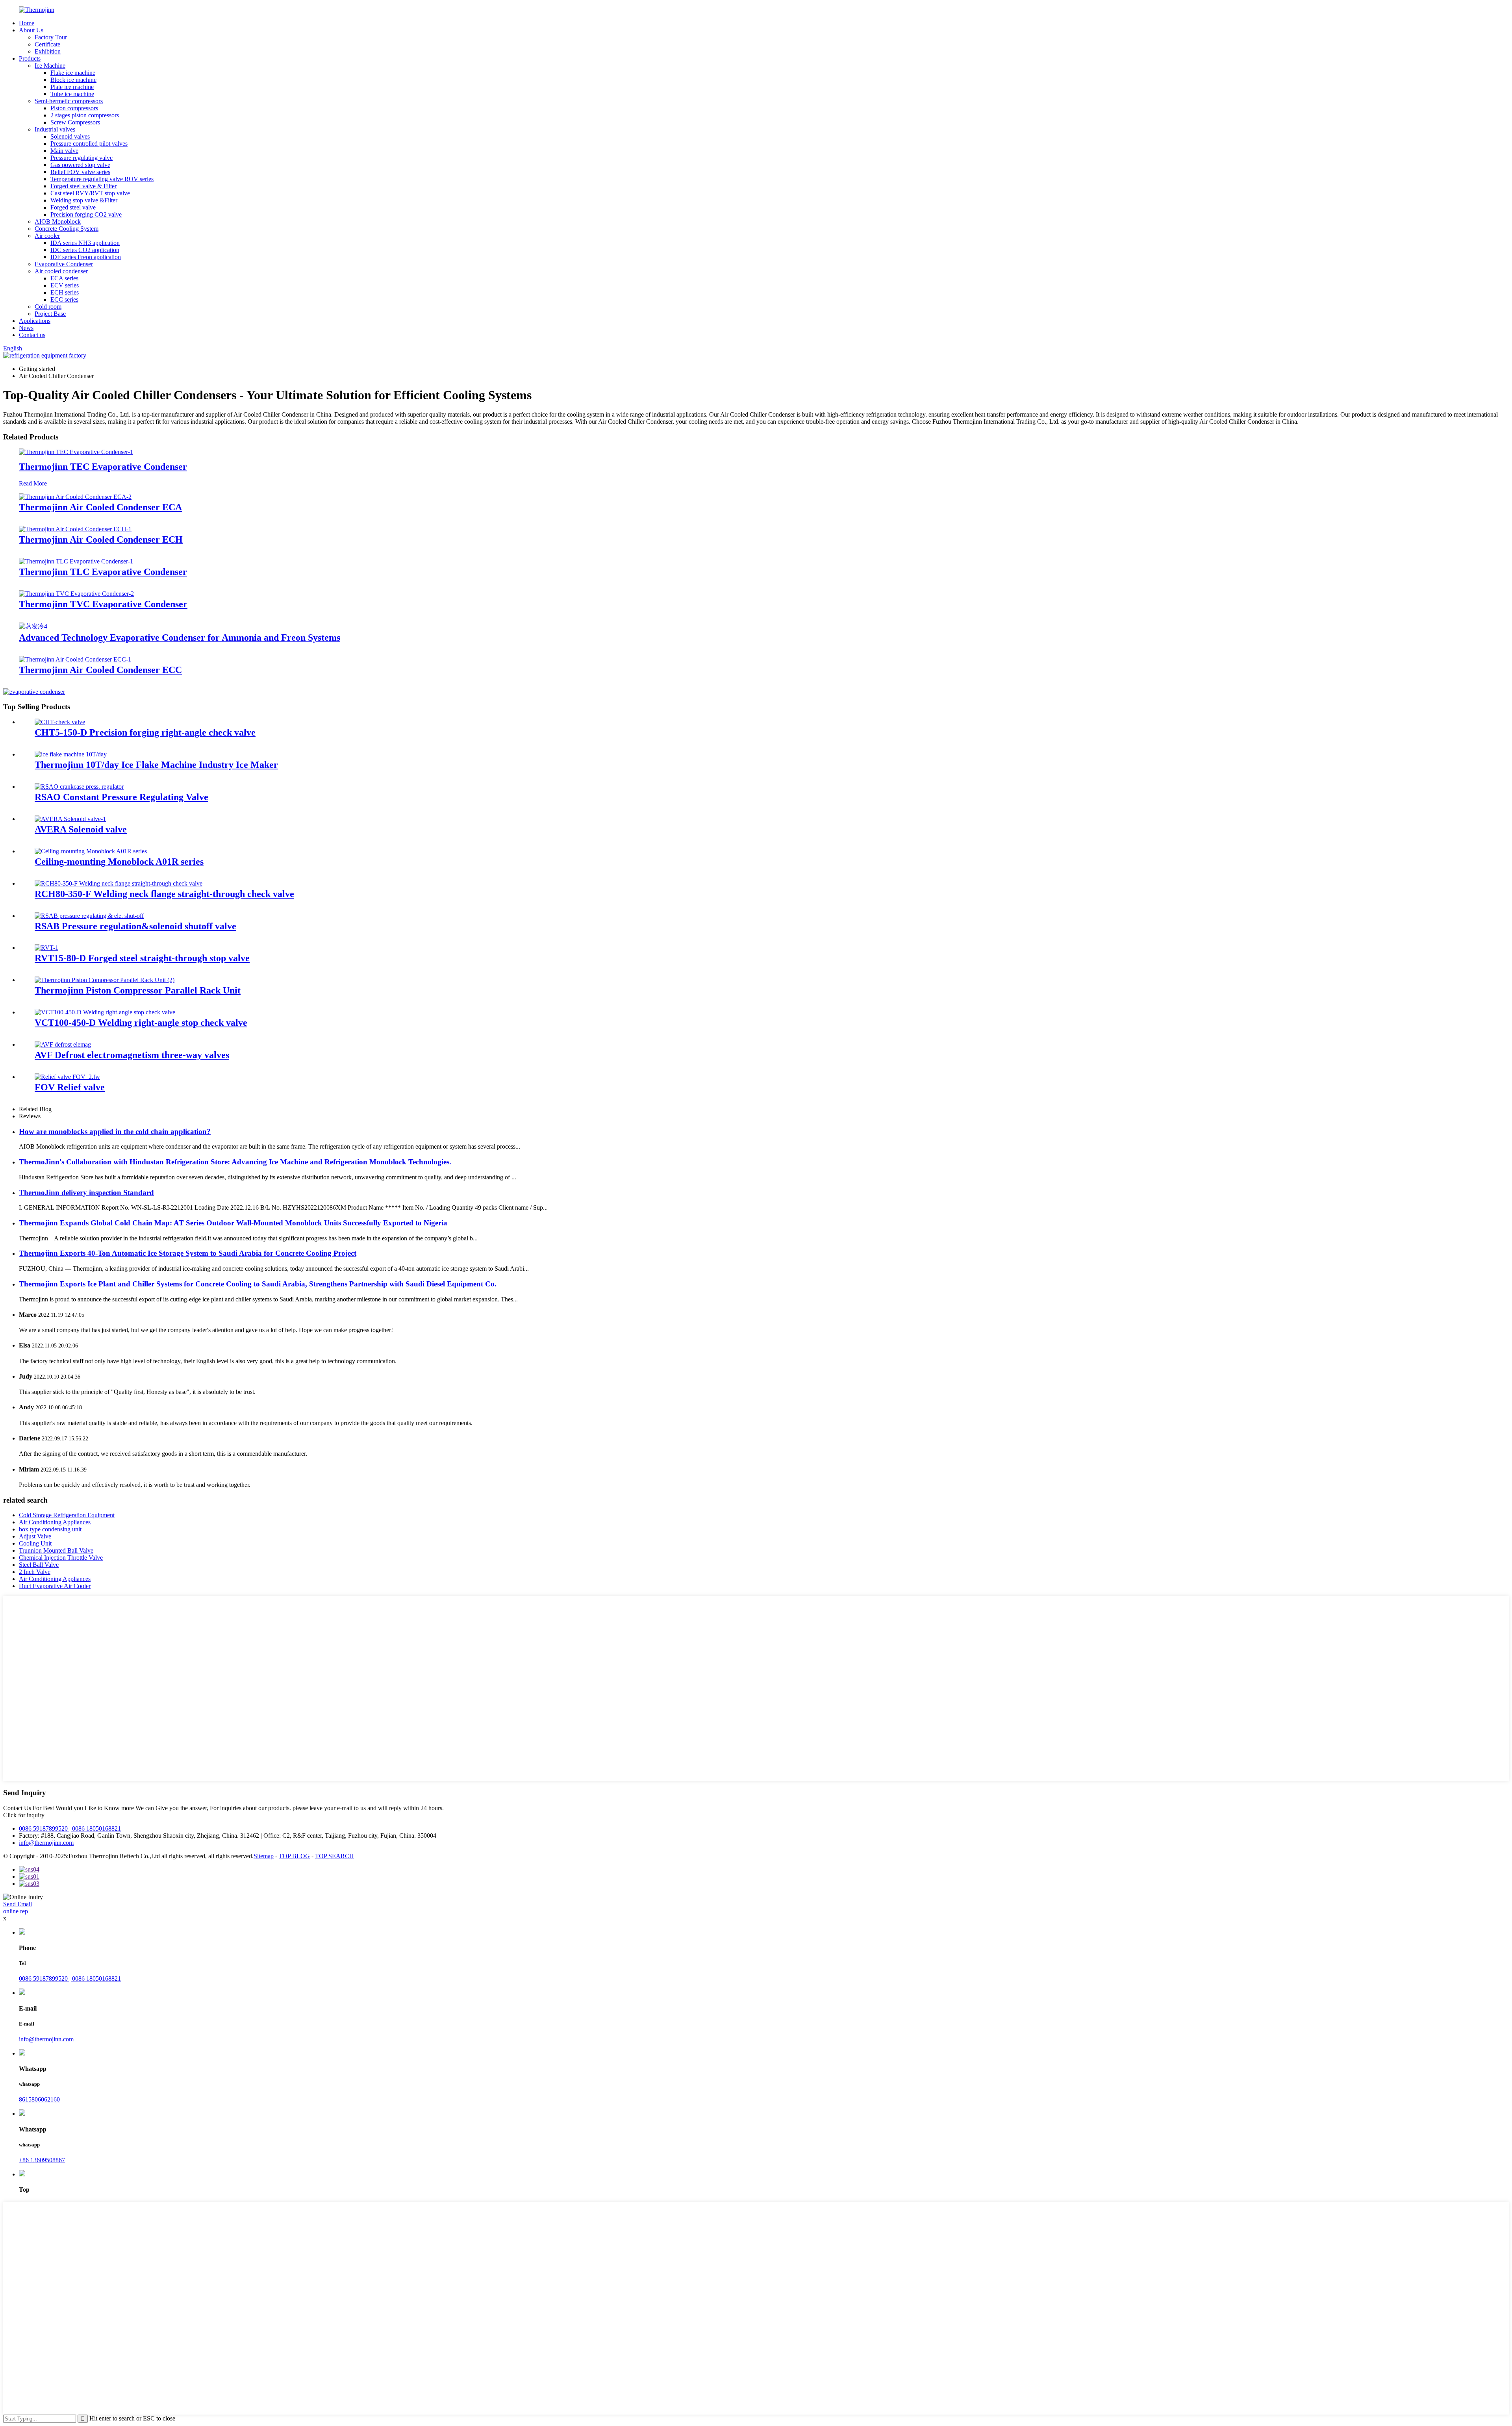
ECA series (64, 278)
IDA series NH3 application (85, 243)
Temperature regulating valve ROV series (102, 179)
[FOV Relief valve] (67, 1077)
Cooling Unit (35, 1543)
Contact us (32, 335)
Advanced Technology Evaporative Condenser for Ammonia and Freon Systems (180, 638)
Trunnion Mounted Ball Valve (56, 1550)
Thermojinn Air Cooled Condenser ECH (101, 539)
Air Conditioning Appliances (55, 1522)
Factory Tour (51, 37)
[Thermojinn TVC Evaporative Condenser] (76, 594)
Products (30, 58)
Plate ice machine (72, 87)
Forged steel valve (73, 207)
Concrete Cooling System (67, 229)
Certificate (47, 44)
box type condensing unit (50, 1529)
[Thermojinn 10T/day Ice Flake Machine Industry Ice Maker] (71, 754)
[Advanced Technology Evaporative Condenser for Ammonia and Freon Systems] (33, 626)
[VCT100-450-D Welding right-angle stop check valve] (105, 1012)
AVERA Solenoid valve (81, 829)
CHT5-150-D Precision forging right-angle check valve (145, 732)
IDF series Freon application (86, 257)
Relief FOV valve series (80, 172)
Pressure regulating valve (82, 158)
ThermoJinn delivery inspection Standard (86, 1193)
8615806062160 (39, 2099)
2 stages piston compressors (85, 115)
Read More (33, 483)
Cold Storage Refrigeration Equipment (67, 1515)
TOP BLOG (294, 1856)
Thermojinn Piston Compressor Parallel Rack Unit (138, 990)
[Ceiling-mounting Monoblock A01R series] (91, 851)
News (26, 328)
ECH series (65, 292)
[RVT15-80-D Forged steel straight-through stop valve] (46, 948)
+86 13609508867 (42, 2160)
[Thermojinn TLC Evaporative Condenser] (76, 561)
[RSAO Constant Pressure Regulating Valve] (79, 787)
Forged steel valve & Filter (83, 186)
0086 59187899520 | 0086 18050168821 (70, 1828)
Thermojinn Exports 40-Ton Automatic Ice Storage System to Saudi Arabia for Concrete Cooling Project (188, 1253)
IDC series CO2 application (85, 250)
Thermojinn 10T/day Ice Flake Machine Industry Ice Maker (156, 765)
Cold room (48, 307)
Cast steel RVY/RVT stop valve (90, 193)
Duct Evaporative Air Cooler (55, 1586)
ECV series (65, 285)
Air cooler (47, 236)
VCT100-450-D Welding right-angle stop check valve (141, 1023)
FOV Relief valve (70, 1087)
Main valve (64, 151)
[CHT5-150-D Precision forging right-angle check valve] (60, 722)
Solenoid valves (70, 136)
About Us (31, 30)
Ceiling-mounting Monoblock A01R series (119, 862)
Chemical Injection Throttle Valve (61, 1558)
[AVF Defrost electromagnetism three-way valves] (63, 1044)
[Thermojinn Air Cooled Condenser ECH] (75, 529)
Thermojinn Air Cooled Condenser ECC (100, 670)
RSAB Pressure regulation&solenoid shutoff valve (135, 926)
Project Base (50, 314)
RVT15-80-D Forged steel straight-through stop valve (142, 958)
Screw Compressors (75, 122)
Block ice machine (73, 80)
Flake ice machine (73, 73)
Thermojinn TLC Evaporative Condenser (103, 572)
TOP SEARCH (334, 1856)
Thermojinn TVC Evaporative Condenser (103, 604)
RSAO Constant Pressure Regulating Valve (121, 797)
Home (27, 23)
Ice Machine (50, 66)
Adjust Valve (35, 1536)
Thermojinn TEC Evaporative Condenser (103, 467)
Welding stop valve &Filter (84, 200)
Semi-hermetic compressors (69, 101)
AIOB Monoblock (58, 221)
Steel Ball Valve (39, 1565)
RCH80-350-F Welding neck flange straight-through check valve (164, 894)
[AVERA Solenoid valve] (70, 819)
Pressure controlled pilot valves (89, 144)
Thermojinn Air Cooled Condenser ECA (100, 507)
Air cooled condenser (61, 271)
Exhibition (48, 51)
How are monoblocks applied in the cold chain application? (115, 1131)
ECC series (64, 299)
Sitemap (264, 1856)
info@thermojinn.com (46, 1843)
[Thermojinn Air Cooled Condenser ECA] (75, 497)
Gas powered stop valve (80, 165)
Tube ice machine (72, 94)
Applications (35, 321)
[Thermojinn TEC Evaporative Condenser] (76, 452)
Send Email (18, 1904)
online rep (16, 1911)
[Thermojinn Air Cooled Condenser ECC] (75, 659)
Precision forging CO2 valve (86, 214)
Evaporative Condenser (64, 264)
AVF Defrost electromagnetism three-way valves (132, 1055)
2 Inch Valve (35, 1572)
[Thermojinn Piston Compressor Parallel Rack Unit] (105, 980)
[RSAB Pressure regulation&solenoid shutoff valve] (89, 916)
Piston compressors (74, 108)
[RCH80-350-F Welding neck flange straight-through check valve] (119, 883)
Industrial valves (55, 129)
